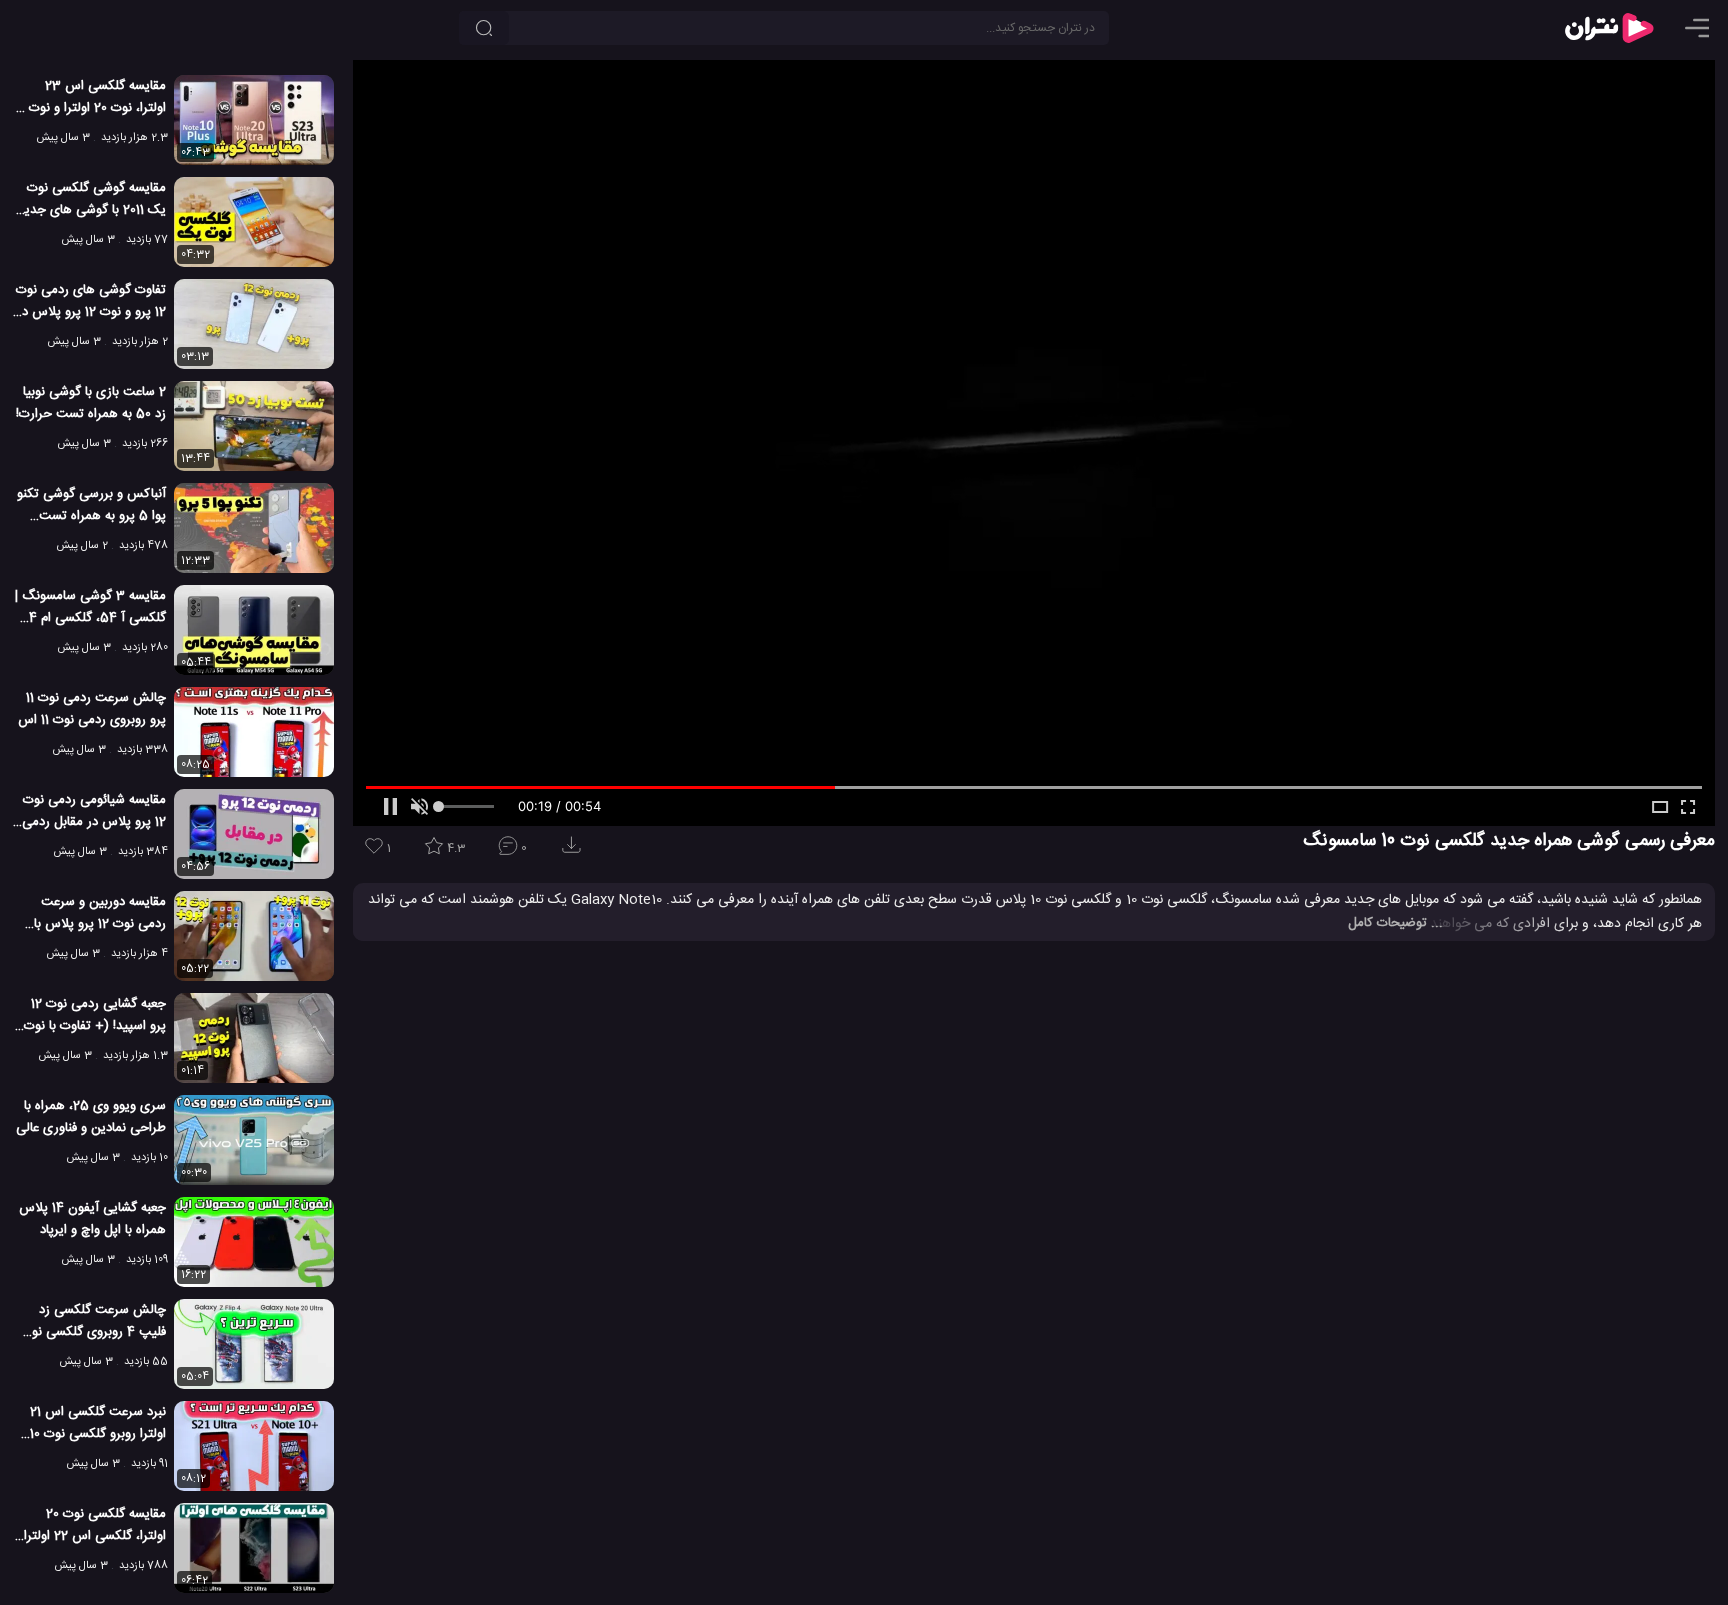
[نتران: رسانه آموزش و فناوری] (1609, 28)
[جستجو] (484, 28)
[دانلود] (575, 851)
